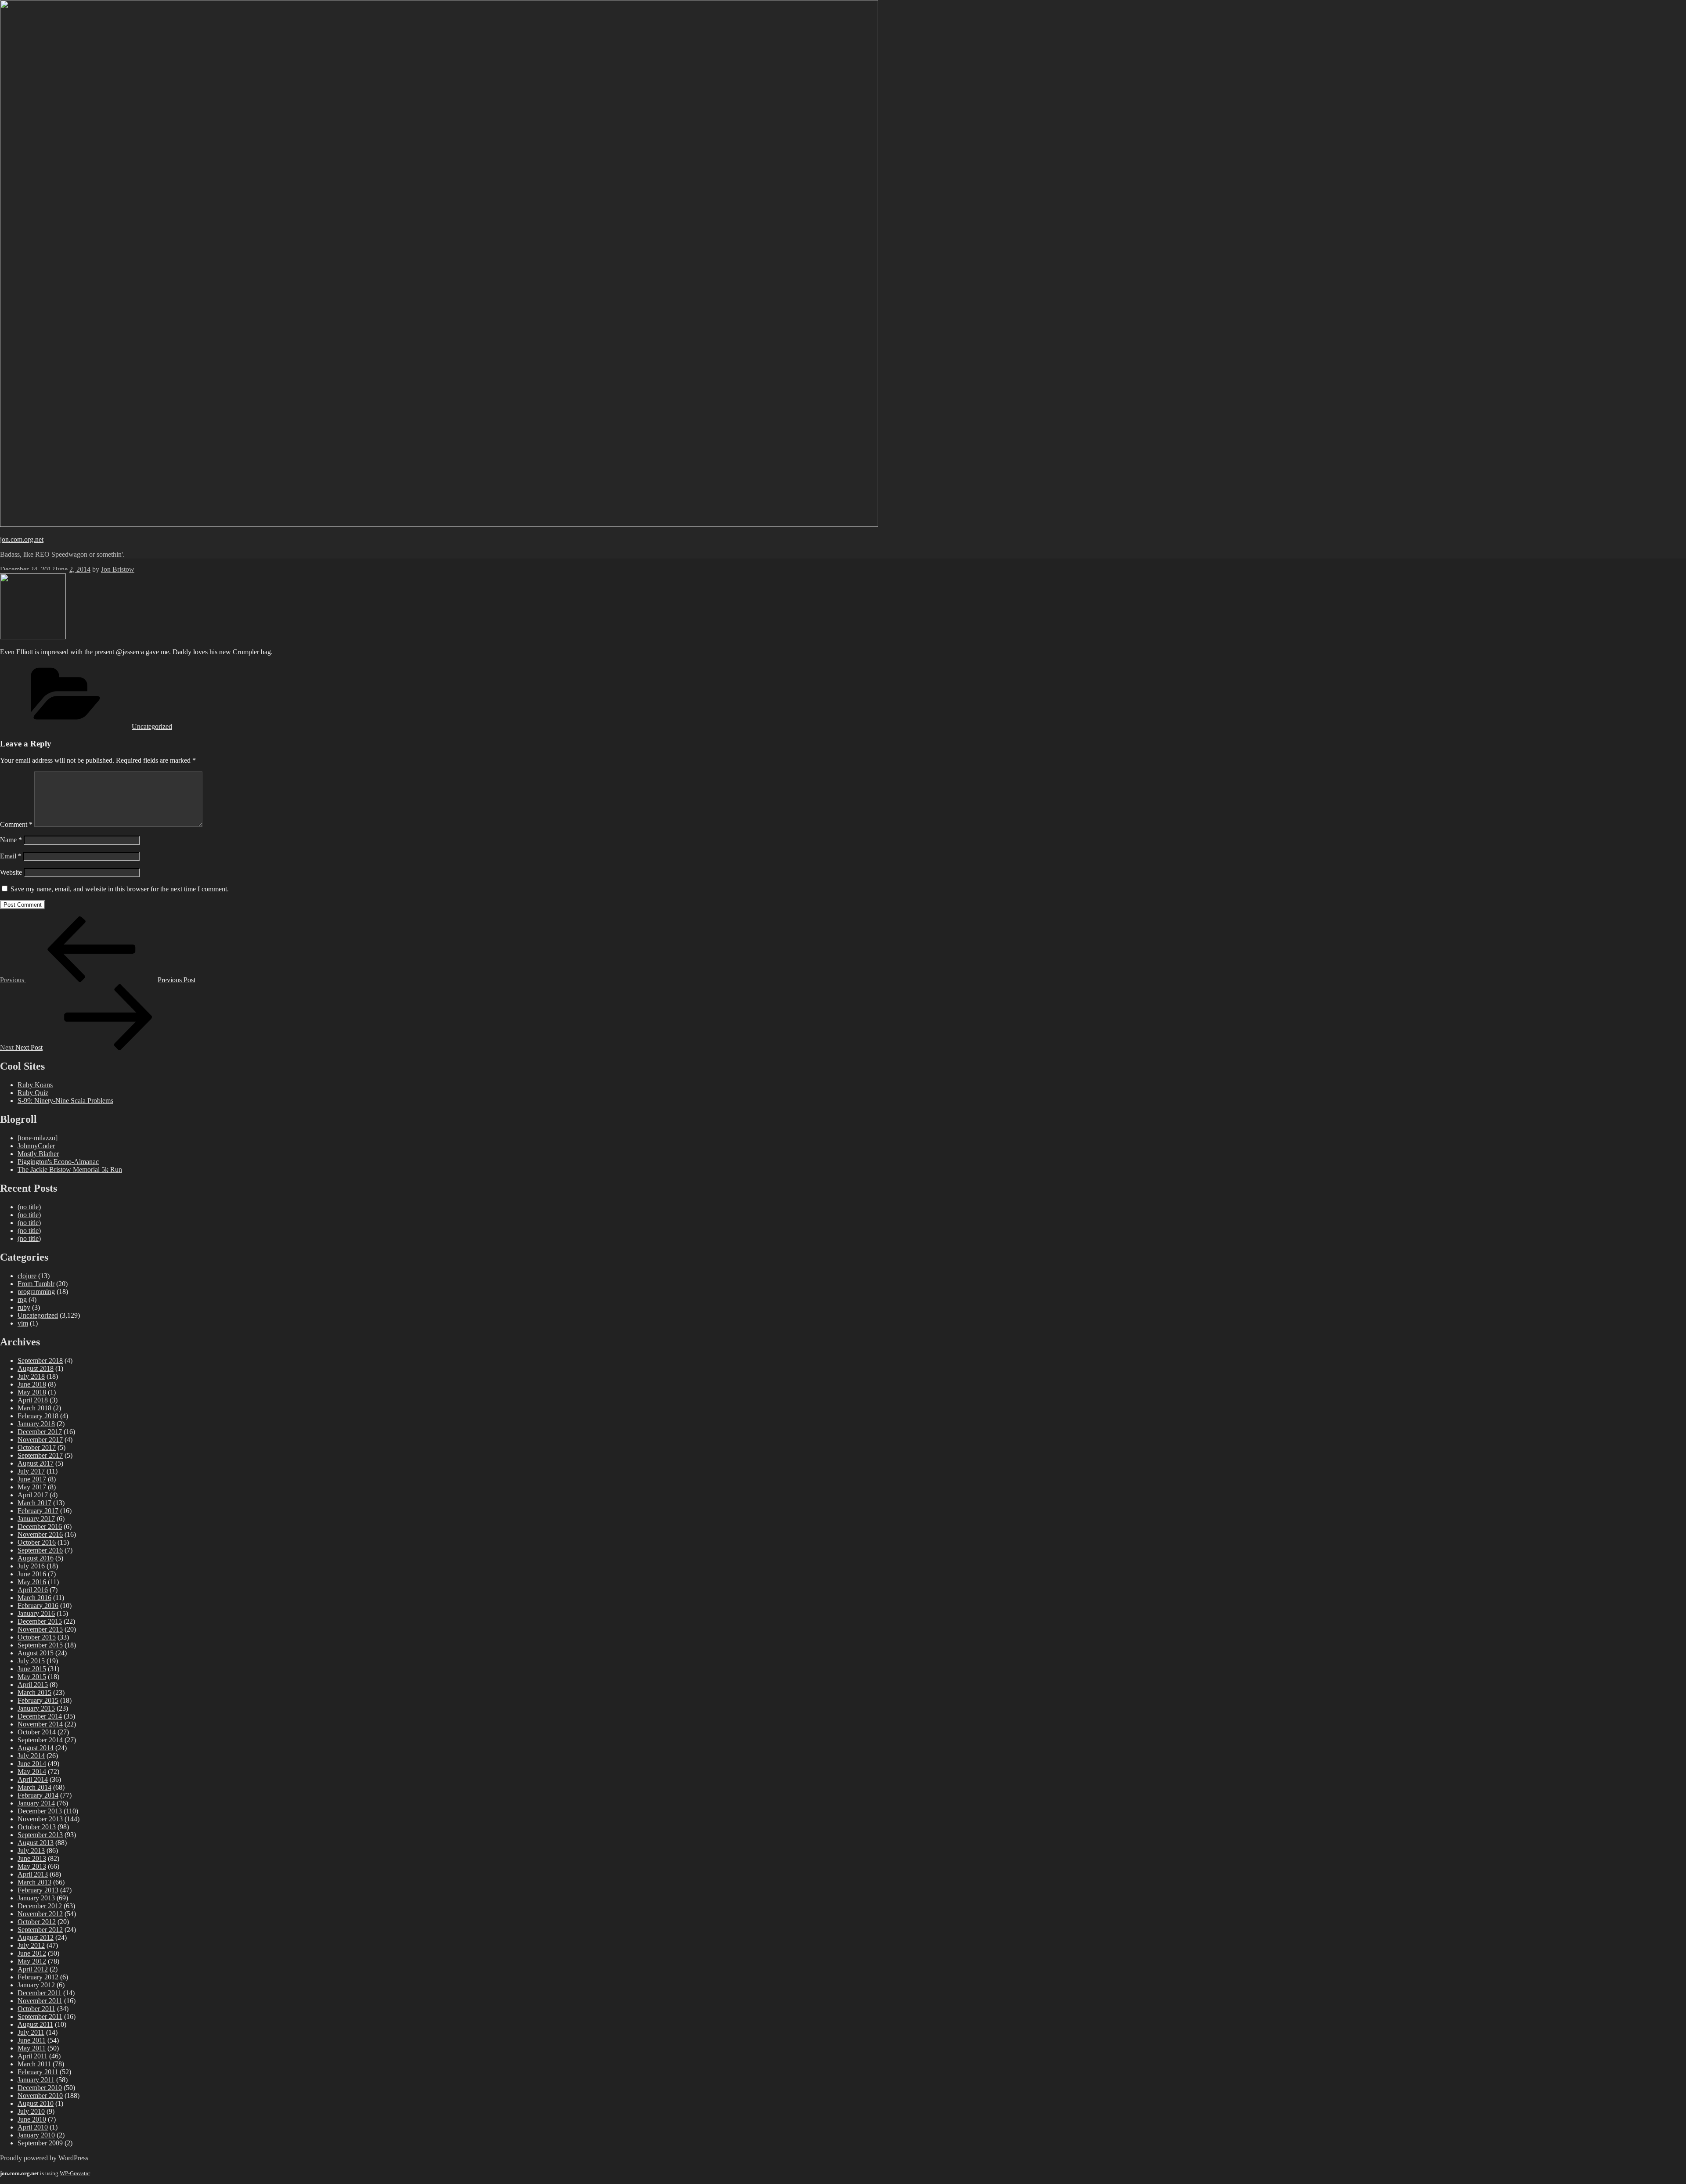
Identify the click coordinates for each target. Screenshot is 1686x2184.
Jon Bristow (118, 569)
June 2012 (32, 1953)
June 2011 (32, 2040)
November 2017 (40, 1440)
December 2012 (40, 1906)
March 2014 (34, 1787)
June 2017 (32, 1479)
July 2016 (31, 1566)
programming (36, 1292)
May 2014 (32, 1771)
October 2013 (37, 1827)
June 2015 (32, 1669)
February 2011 (38, 2072)
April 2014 (33, 1779)
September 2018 (40, 1360)
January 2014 (36, 1803)
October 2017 (37, 1447)
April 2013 (33, 1874)
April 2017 (33, 1495)
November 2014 (40, 1724)
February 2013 (38, 1890)
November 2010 (40, 2096)
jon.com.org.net (22, 539)
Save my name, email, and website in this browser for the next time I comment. (120, 889)
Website (11, 872)
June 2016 (32, 1574)
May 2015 (32, 1677)
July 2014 (31, 1756)
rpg (22, 1299)
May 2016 (32, 1582)
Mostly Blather (38, 1154)
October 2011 (36, 2009)
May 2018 (32, 1392)
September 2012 (40, 1930)
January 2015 (36, 1708)
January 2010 (36, 2135)
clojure (27, 1276)
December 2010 (40, 2088)
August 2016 (36, 1558)
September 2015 (40, 1645)
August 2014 (36, 1748)
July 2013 (31, 1851)
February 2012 (38, 1977)
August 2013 (36, 1843)
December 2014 (40, 1716)
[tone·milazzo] (38, 1138)
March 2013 (34, 1882)
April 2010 (33, 2127)
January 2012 (36, 1985)
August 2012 (36, 1937)
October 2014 (37, 1732)
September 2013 (40, 1835)
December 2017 (40, 1432)
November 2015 (40, 1629)
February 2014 (38, 1795)
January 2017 (36, 1519)
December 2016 (40, 1526)
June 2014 (32, 1764)
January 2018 (36, 1424)
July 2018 (31, 1376)
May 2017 (32, 1487)
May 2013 (32, 1866)
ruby (24, 1307)
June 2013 (32, 1858)
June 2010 (32, 2119)
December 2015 (40, 1621)
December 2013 (40, 1811)
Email (11, 856)
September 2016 (40, 1550)
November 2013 (40, 1819)
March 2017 (34, 1503)
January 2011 (36, 2080)
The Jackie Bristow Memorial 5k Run (70, 1169)
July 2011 (31, 2032)
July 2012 (31, 1945)
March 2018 (34, 1408)
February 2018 (38, 1416)
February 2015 (38, 1700)
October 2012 (37, 1922)
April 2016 (33, 1590)
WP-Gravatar (75, 2173)
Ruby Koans (35, 1085)
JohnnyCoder (36, 1146)
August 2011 (35, 2024)
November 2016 (40, 1534)
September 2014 (40, 1740)
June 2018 (32, 1384)
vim (23, 1323)
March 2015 (34, 1692)
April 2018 (33, 1400)
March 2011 (34, 2064)
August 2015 (36, 1653)
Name (11, 840)
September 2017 (40, 1455)
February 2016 (38, 1606)
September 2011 (40, 2016)
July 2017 (31, 1471)
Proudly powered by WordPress (44, 2158)
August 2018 (36, 1368)
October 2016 (37, 1542)
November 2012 (40, 1914)
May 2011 (32, 2048)
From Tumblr (36, 1284)
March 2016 (34, 1598)
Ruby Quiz (33, 1093)
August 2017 (36, 1463)
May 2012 (32, 1961)
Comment (16, 824)
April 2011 (32, 2056)
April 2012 (33, 1969)
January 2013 (36, 1898)
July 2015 (31, 1661)
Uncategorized (152, 726)
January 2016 (36, 1613)
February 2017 (38, 1511)
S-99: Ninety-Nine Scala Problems (65, 1101)
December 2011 (40, 1993)
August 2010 (36, 2103)
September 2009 (40, 2143)
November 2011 (40, 2001)
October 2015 (37, 1637)
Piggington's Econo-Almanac (58, 1162)
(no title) (29, 1207)
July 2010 (31, 2111)
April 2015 (33, 1685)
